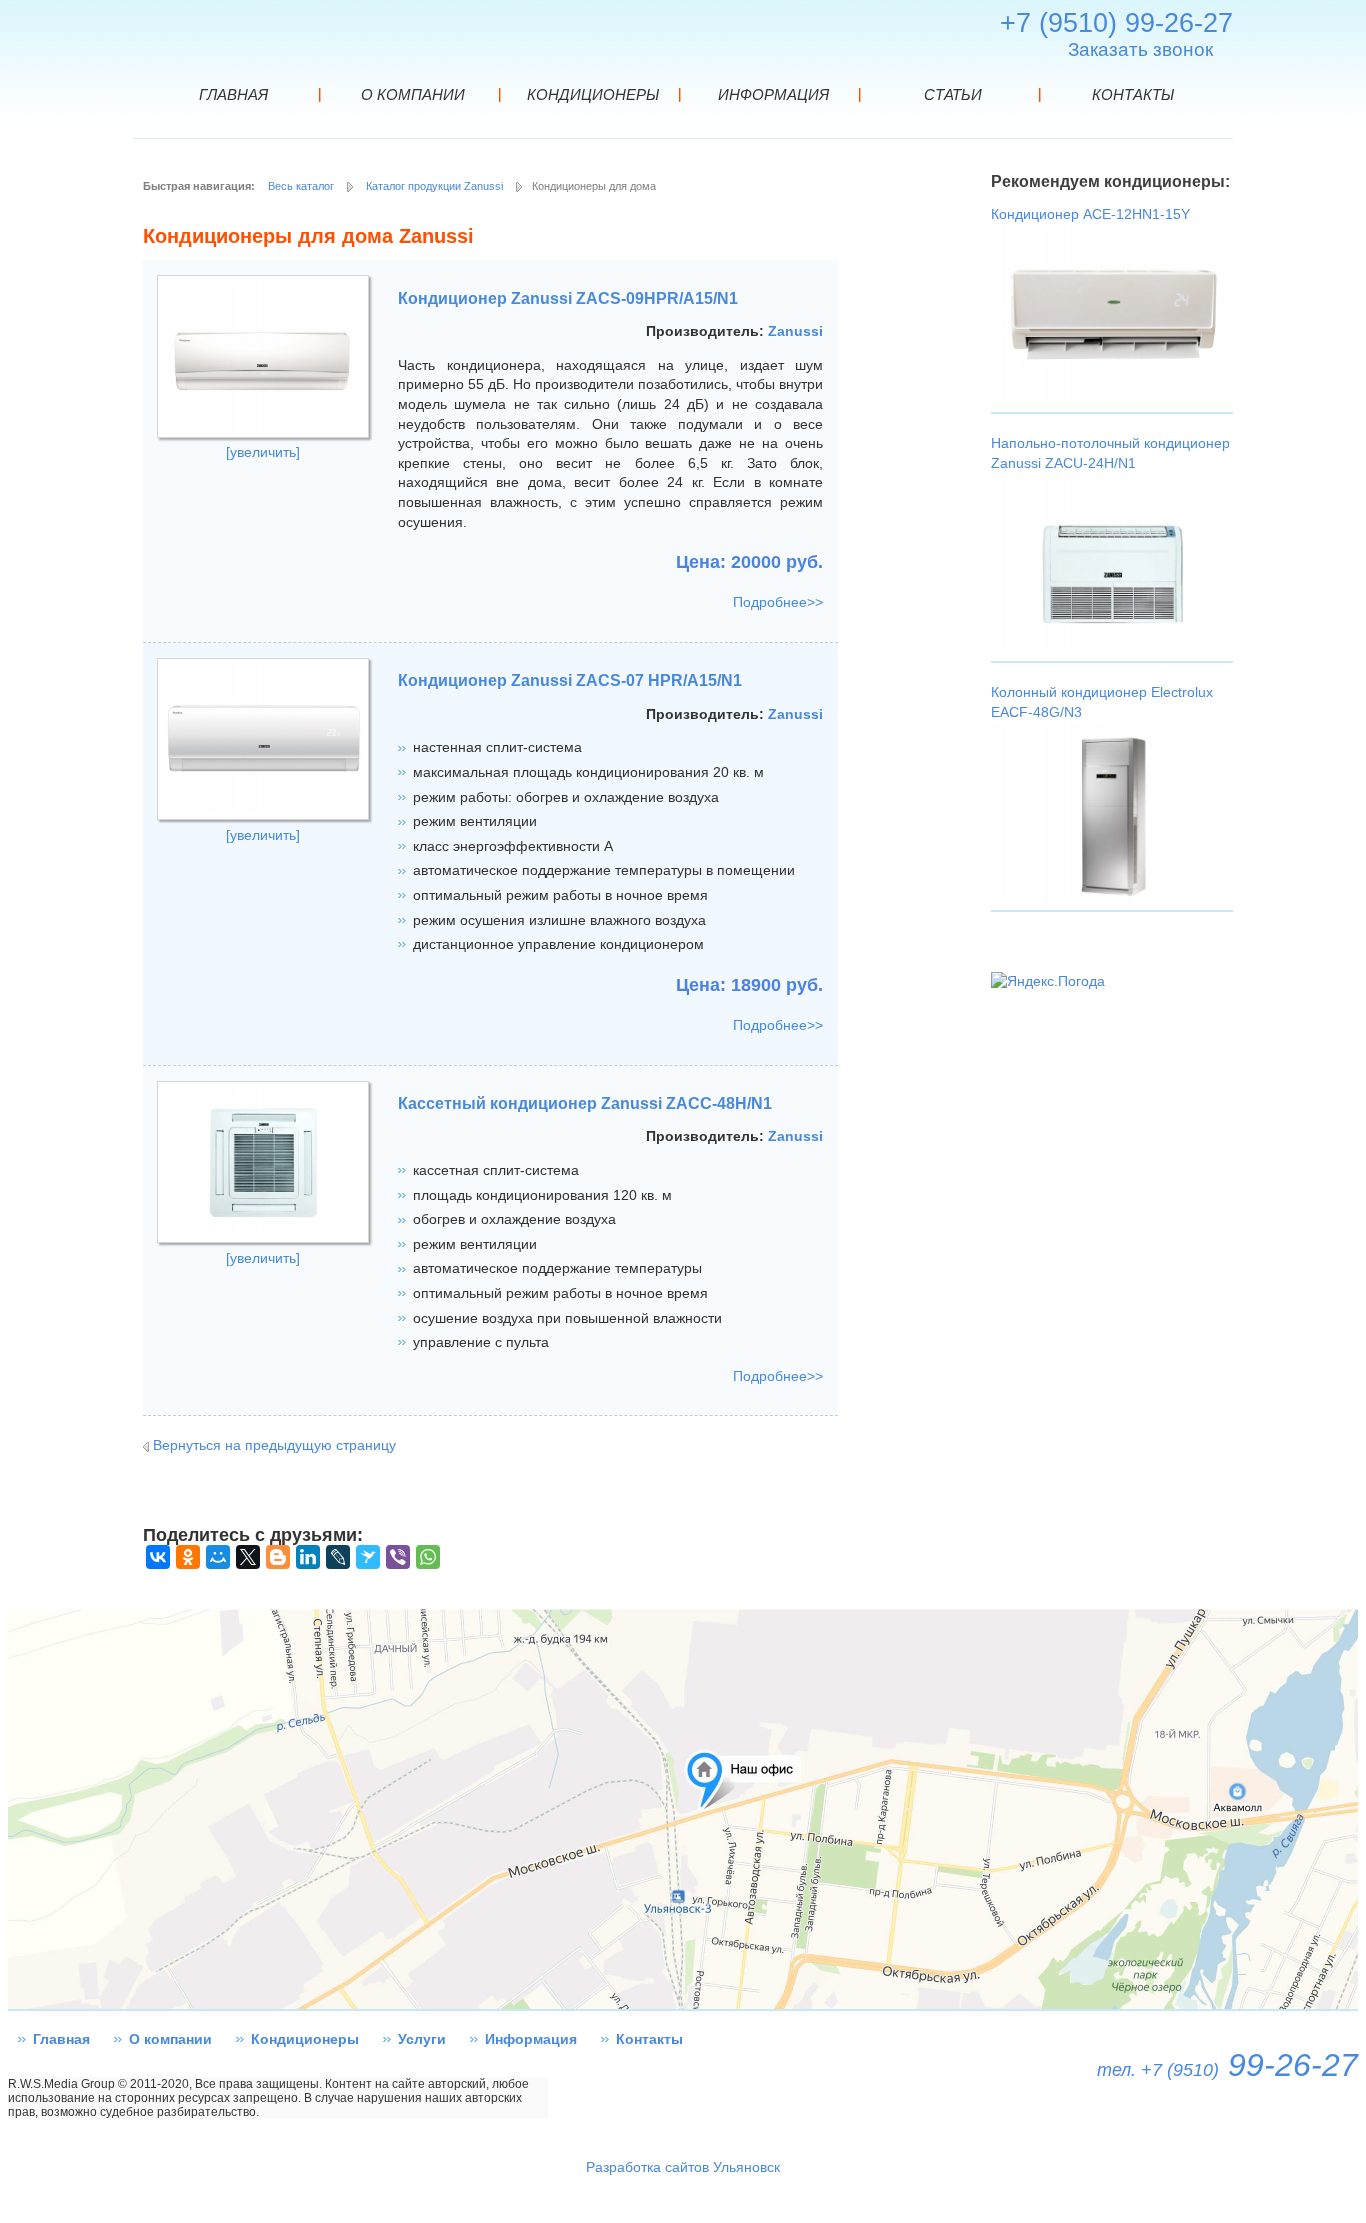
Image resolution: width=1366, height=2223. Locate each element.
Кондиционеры (305, 2039)
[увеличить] (263, 452)
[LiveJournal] (338, 1557)
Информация (531, 2039)
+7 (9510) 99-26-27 (1116, 23)
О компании (170, 2039)
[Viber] (398, 1557)
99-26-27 (1227, 2065)
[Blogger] (278, 1557)
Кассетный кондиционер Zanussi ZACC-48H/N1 (585, 1103)
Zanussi (795, 331)
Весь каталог (301, 186)
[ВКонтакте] (158, 1557)
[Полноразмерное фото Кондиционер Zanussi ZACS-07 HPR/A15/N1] (263, 815)
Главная (61, 2039)
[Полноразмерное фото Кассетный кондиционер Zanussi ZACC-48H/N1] (263, 1238)
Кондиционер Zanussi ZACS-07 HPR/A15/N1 (570, 680)
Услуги (422, 2039)
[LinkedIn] (308, 1557)
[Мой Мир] (218, 1557)
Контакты (649, 2039)
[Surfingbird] (368, 1557)
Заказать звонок (1140, 49)
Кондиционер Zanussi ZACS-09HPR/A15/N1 (568, 298)
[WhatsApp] (428, 1557)
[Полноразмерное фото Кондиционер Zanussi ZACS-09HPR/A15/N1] (263, 433)
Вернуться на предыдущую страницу (274, 1445)
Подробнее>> (778, 602)
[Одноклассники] (188, 1557)
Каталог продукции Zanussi (434, 186)
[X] (248, 1557)
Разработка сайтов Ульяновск (683, 2167)
